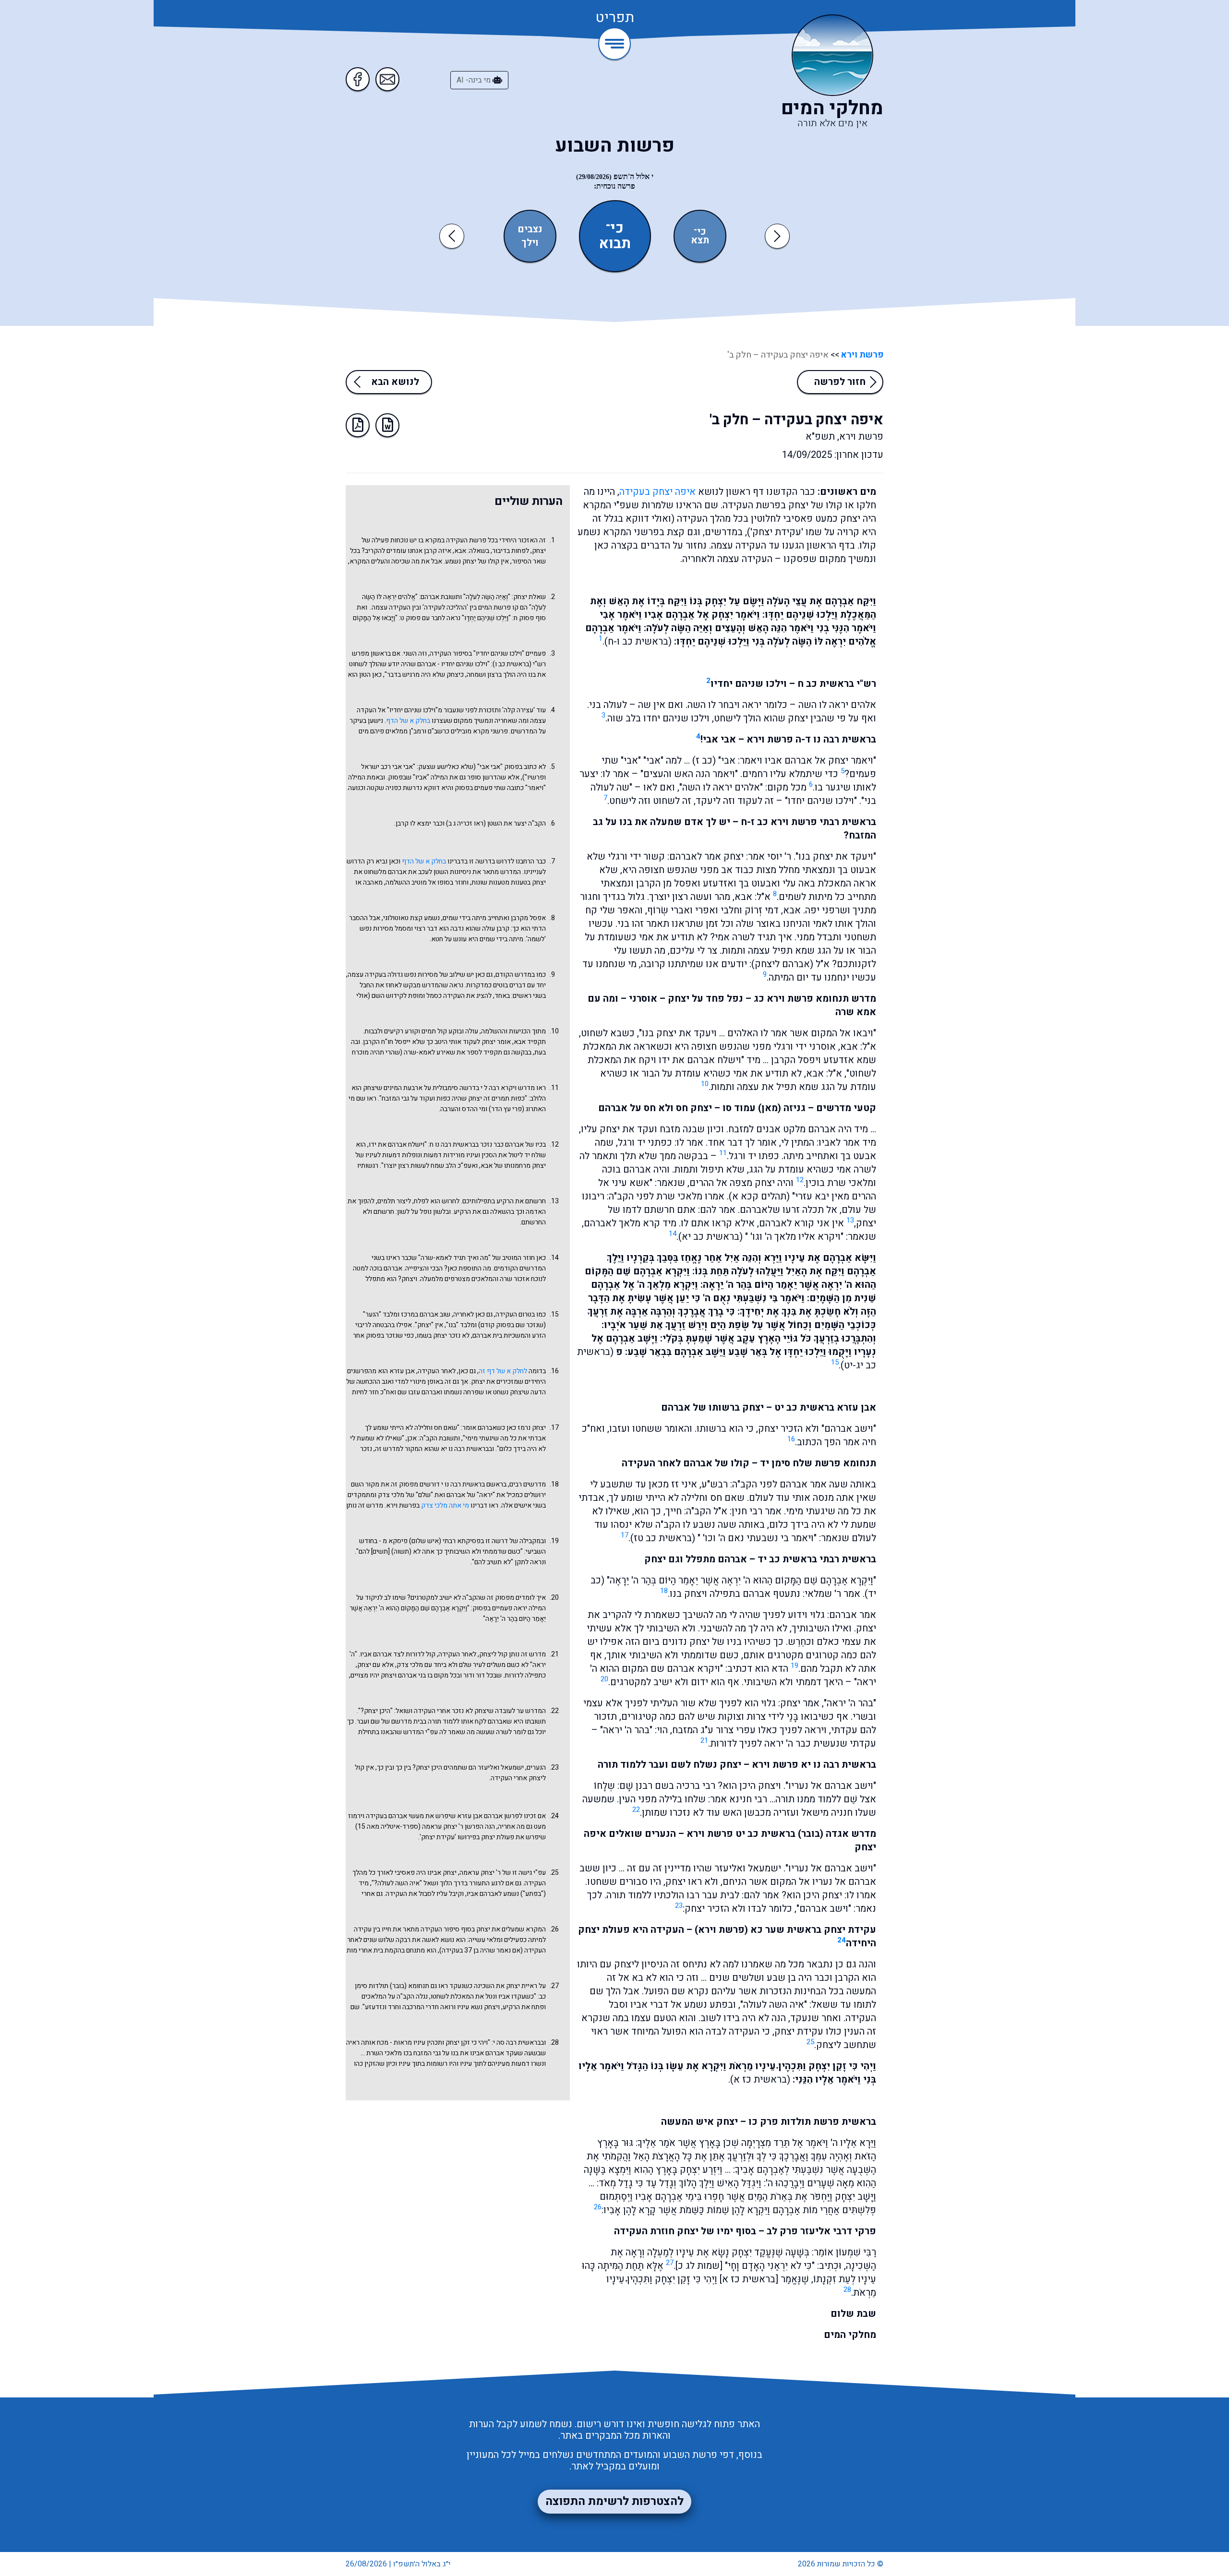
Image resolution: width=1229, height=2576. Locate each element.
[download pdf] (358, 425)
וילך (530, 243)
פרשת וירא (861, 355)
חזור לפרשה (840, 382)
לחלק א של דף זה (503, 1371)
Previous (453, 236)
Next (777, 236)
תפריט (615, 18)
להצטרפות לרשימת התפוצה (614, 2501)
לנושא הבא (395, 382)
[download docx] (387, 425)
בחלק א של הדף (408, 721)
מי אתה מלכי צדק (445, 1505)
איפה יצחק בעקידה (657, 492)
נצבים (530, 229)
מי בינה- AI (475, 80)
